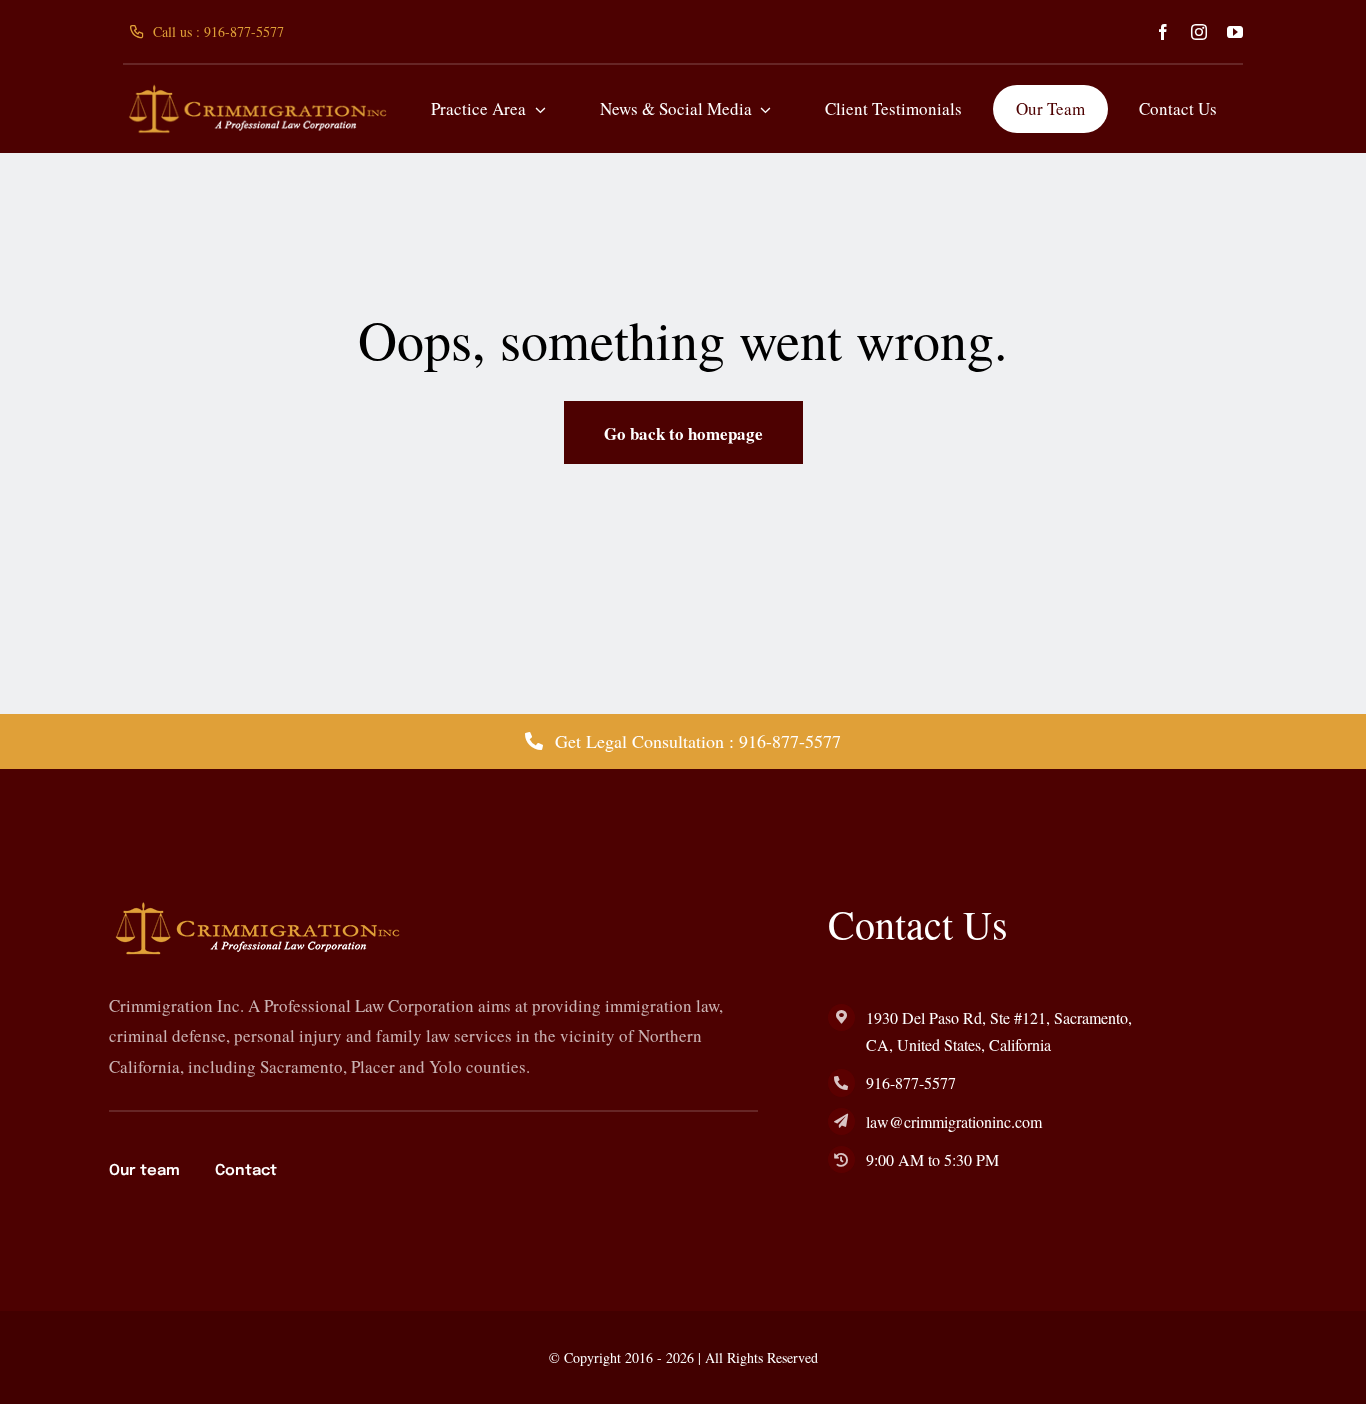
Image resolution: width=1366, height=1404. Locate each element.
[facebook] (1163, 32)
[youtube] (1235, 32)
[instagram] (1199, 32)
